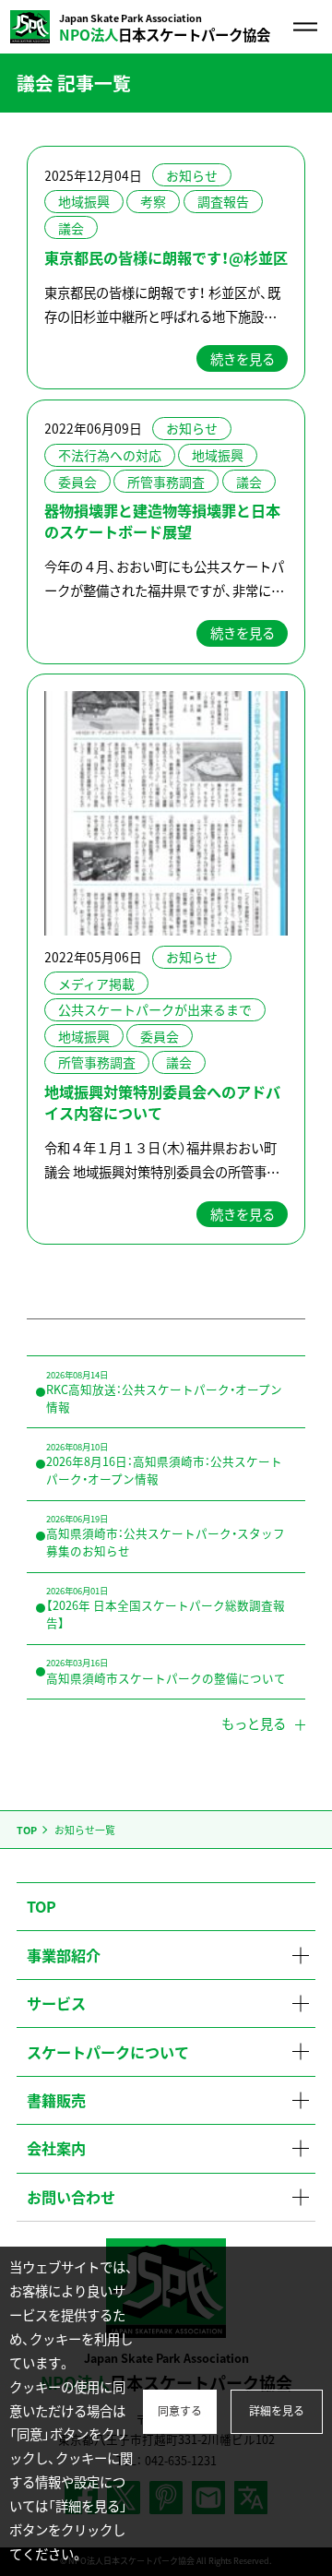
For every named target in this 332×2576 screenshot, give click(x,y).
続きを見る (243, 359)
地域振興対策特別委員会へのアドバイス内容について (162, 1102)
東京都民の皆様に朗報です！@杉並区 (166, 257)
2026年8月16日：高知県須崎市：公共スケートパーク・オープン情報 (164, 1464)
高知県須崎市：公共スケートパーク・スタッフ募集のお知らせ (166, 1536)
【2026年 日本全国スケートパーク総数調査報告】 (166, 1608)
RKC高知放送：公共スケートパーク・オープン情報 (164, 1392)
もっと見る (254, 1723)
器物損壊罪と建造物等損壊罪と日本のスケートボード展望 (162, 521)
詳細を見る (277, 2411)
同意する (180, 2411)
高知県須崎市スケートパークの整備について (166, 1671)
